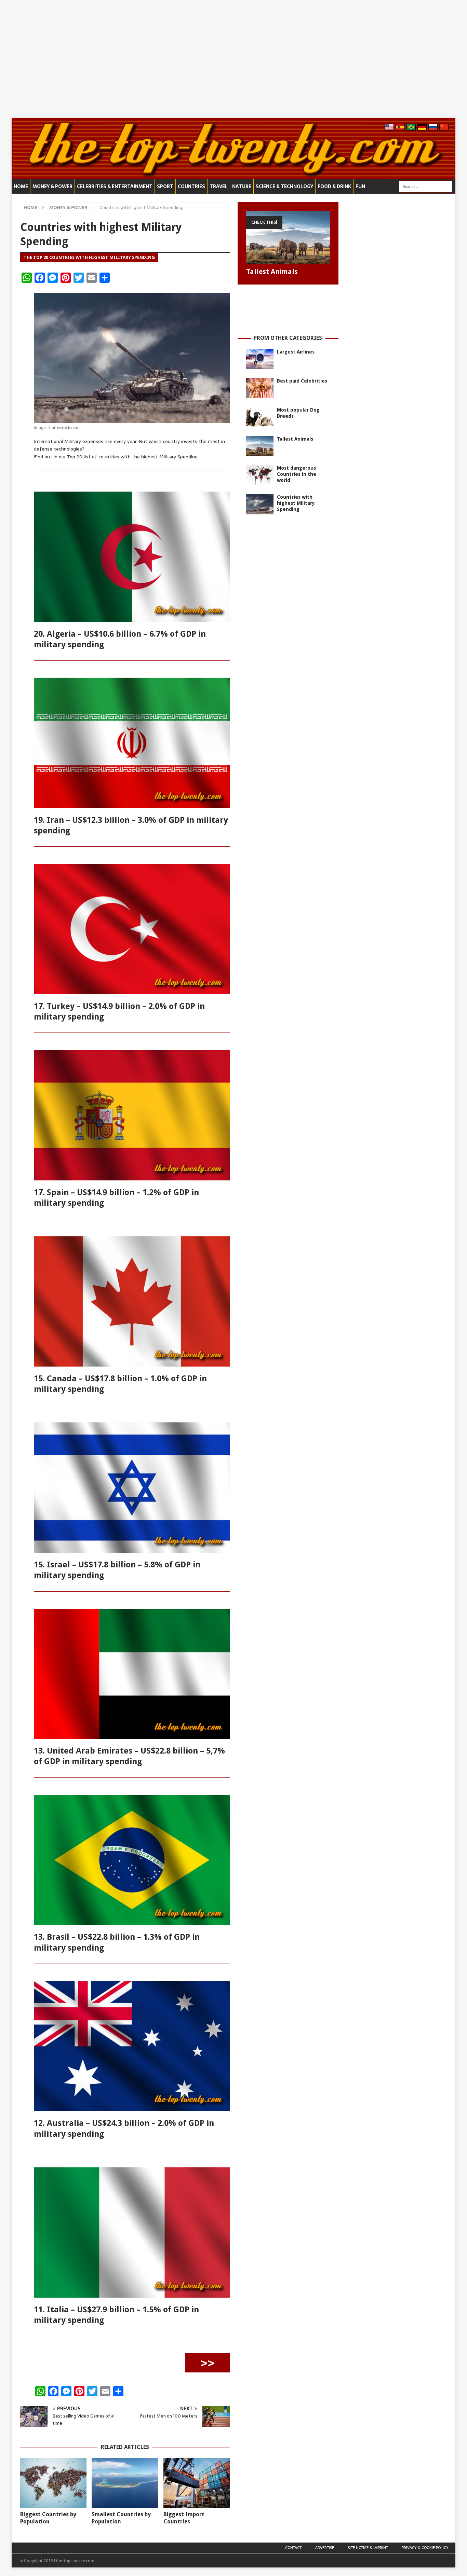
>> (208, 2363)
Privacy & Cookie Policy (425, 2548)
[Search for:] (425, 186)
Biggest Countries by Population (48, 2518)
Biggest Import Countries (184, 2518)
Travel (219, 186)
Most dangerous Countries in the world (297, 474)
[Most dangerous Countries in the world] (260, 475)
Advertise (325, 2548)
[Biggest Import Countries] (197, 2483)
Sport (165, 186)
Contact (293, 2548)
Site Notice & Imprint (368, 2548)
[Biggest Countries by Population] (53, 2483)
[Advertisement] (233, 59)
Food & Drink (334, 186)
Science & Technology (284, 186)
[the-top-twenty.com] (233, 176)
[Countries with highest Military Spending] (260, 504)
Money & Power (52, 186)
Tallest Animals (272, 272)
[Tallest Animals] (288, 237)
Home (21, 186)
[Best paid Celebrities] (260, 388)
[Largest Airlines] (260, 359)
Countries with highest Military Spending (296, 503)
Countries (191, 186)
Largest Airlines (296, 352)
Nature (242, 186)
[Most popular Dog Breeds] (260, 417)
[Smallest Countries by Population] (125, 2483)
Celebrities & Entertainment (115, 186)
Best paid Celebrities (302, 381)
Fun (360, 186)
